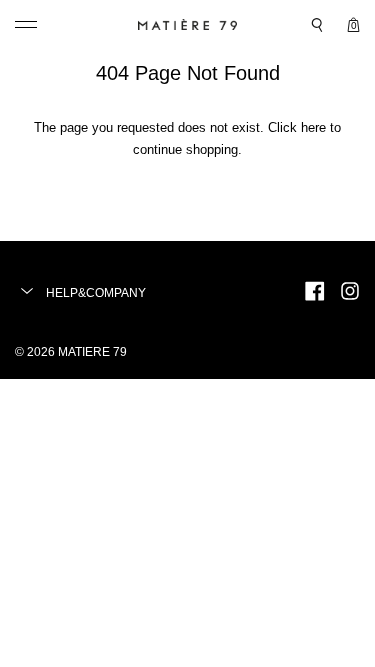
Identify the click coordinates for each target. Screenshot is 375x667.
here (313, 127)
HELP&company (94, 293)
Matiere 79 (92, 352)
